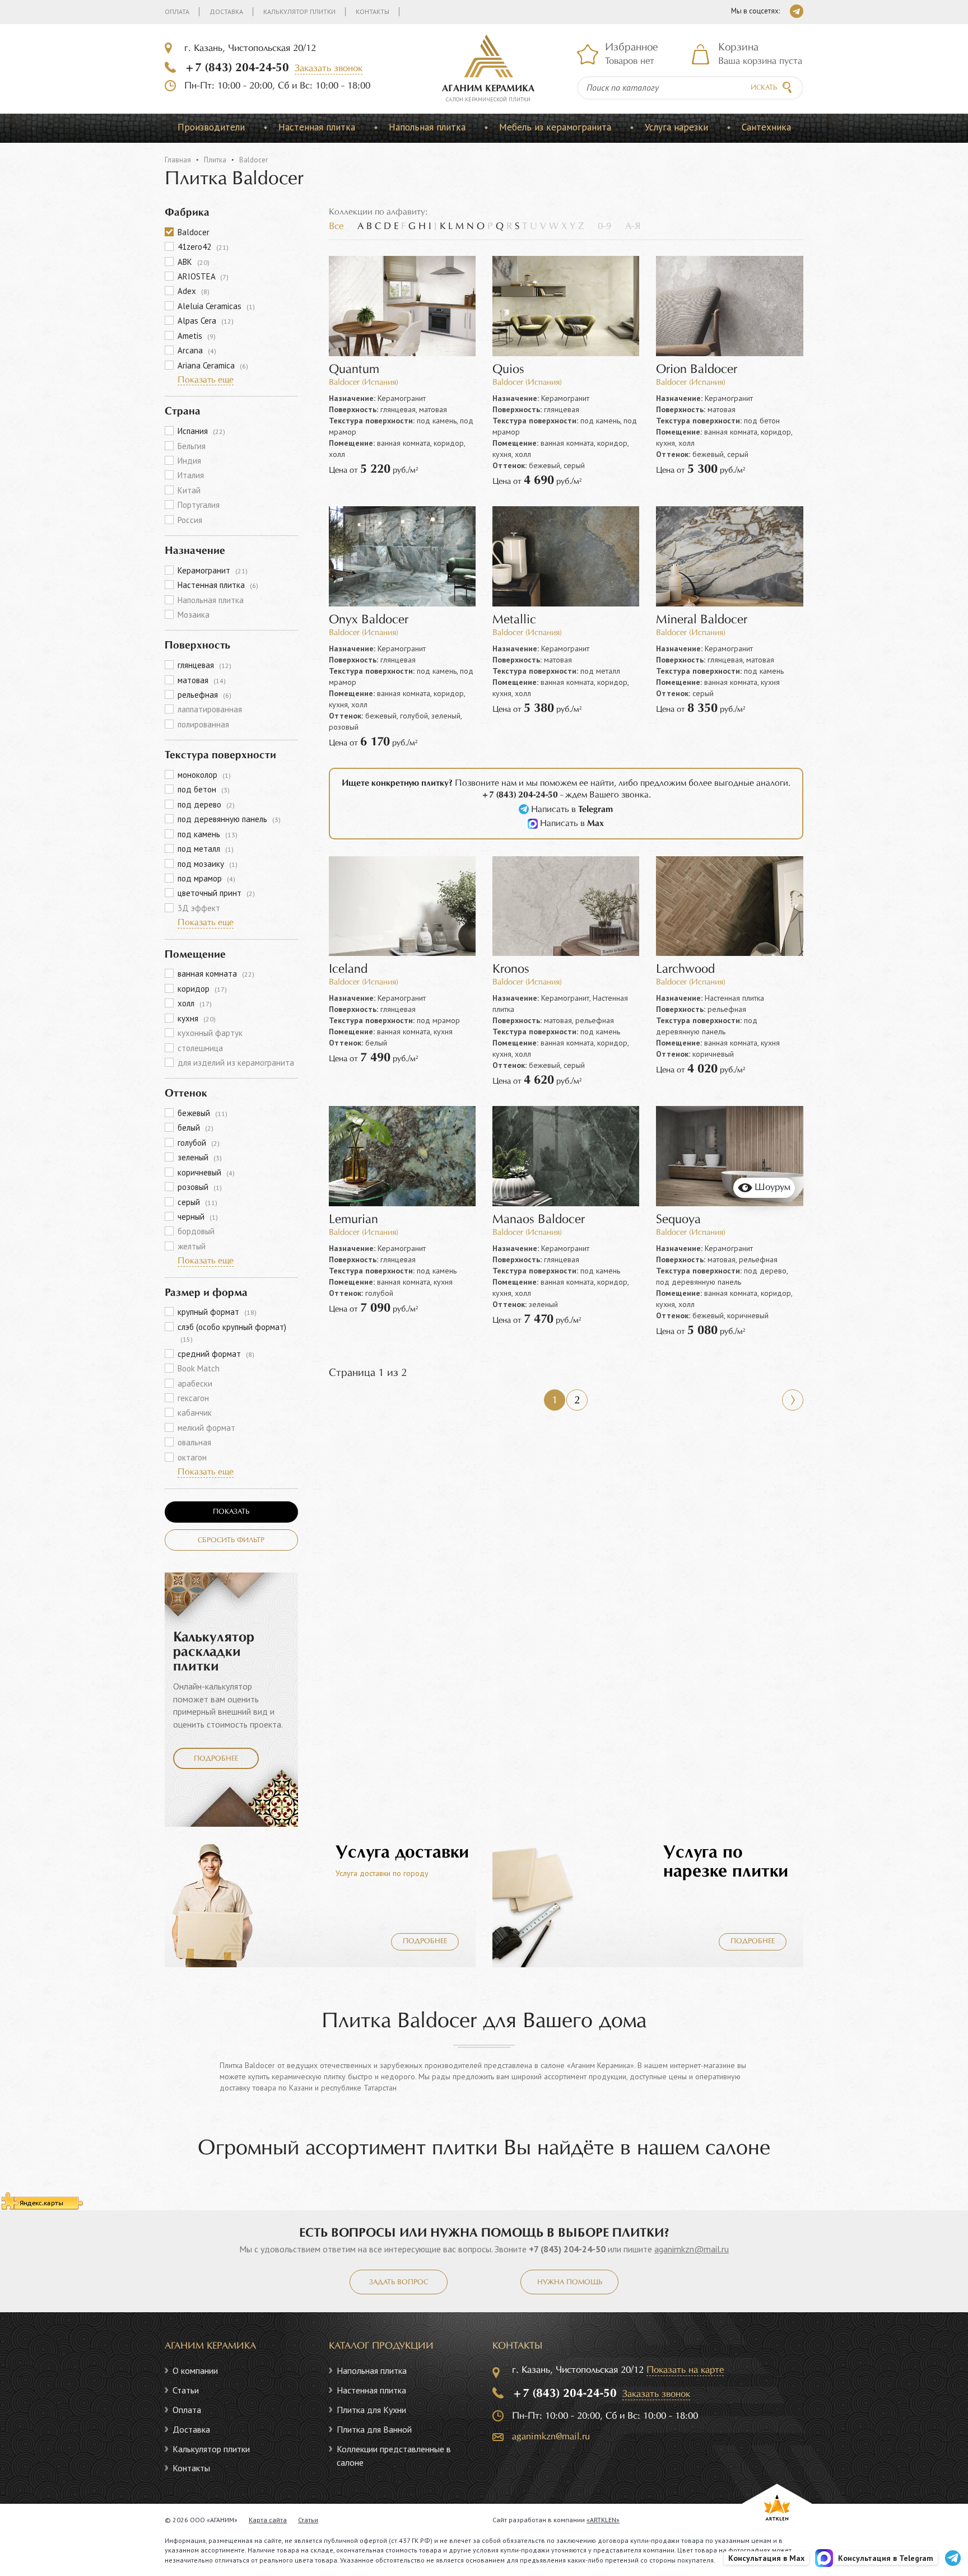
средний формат (216, 1354)
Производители (211, 127)
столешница (200, 1048)
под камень (208, 834)
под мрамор (206, 878)
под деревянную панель (229, 819)
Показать (231, 1512)
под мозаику (208, 864)
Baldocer (194, 232)
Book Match (199, 1368)
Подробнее (216, 1759)
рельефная (204, 695)
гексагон (193, 1398)
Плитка (215, 160)
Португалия (199, 505)
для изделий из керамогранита (236, 1063)
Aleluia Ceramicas (216, 306)
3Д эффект (199, 908)
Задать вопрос (399, 2283)
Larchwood (685, 970)
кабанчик (195, 1413)
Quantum (354, 370)
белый (196, 1128)
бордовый (196, 1231)
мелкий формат (206, 1428)
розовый (200, 1187)
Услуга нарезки (676, 127)
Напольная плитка (427, 127)
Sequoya (678, 1220)
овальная (194, 1442)
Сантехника (766, 127)
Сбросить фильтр (231, 1541)
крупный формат (217, 1312)
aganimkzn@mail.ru (692, 2249)
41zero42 (203, 247)
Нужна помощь (570, 2283)
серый (197, 1202)
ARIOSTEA (203, 276)
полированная (203, 724)
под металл (206, 849)
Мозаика (194, 615)
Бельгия (192, 446)
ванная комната (216, 974)
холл (195, 1003)
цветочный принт (216, 893)
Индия (189, 461)
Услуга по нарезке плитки (726, 1862)
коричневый (206, 1172)
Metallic (514, 620)
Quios (508, 370)
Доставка (226, 11)
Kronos (511, 970)
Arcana (197, 350)
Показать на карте (685, 2370)
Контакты (373, 11)
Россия (190, 520)
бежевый (203, 1113)
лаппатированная (210, 709)
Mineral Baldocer (702, 620)
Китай (189, 490)
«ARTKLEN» (603, 2520)
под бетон (204, 789)
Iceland (348, 970)
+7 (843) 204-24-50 (237, 68)
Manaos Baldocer (539, 1220)
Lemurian (353, 1220)
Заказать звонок (329, 69)
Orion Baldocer (697, 370)
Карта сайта (268, 2520)
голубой (199, 1143)
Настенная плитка (317, 127)
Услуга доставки (402, 1853)
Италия (191, 475)
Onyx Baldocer (369, 620)
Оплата (177, 11)
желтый (192, 1246)
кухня (197, 1018)
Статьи (186, 2390)
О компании (195, 2370)
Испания (201, 431)
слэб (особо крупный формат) (232, 1333)
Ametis (197, 336)
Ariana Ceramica (213, 365)
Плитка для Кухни (371, 2410)
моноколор (204, 775)
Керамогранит (213, 570)
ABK (194, 262)
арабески (195, 1383)
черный (198, 1217)
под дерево (206, 804)
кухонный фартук (210, 1033)
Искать (764, 88)
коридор (202, 989)
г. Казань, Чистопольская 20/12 (250, 48)
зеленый (200, 1157)
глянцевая (204, 665)
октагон (192, 1457)
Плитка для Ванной (374, 2429)
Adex (194, 291)
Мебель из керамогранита (555, 127)
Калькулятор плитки (299, 11)
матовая (202, 680)
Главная (178, 160)
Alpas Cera (206, 321)
